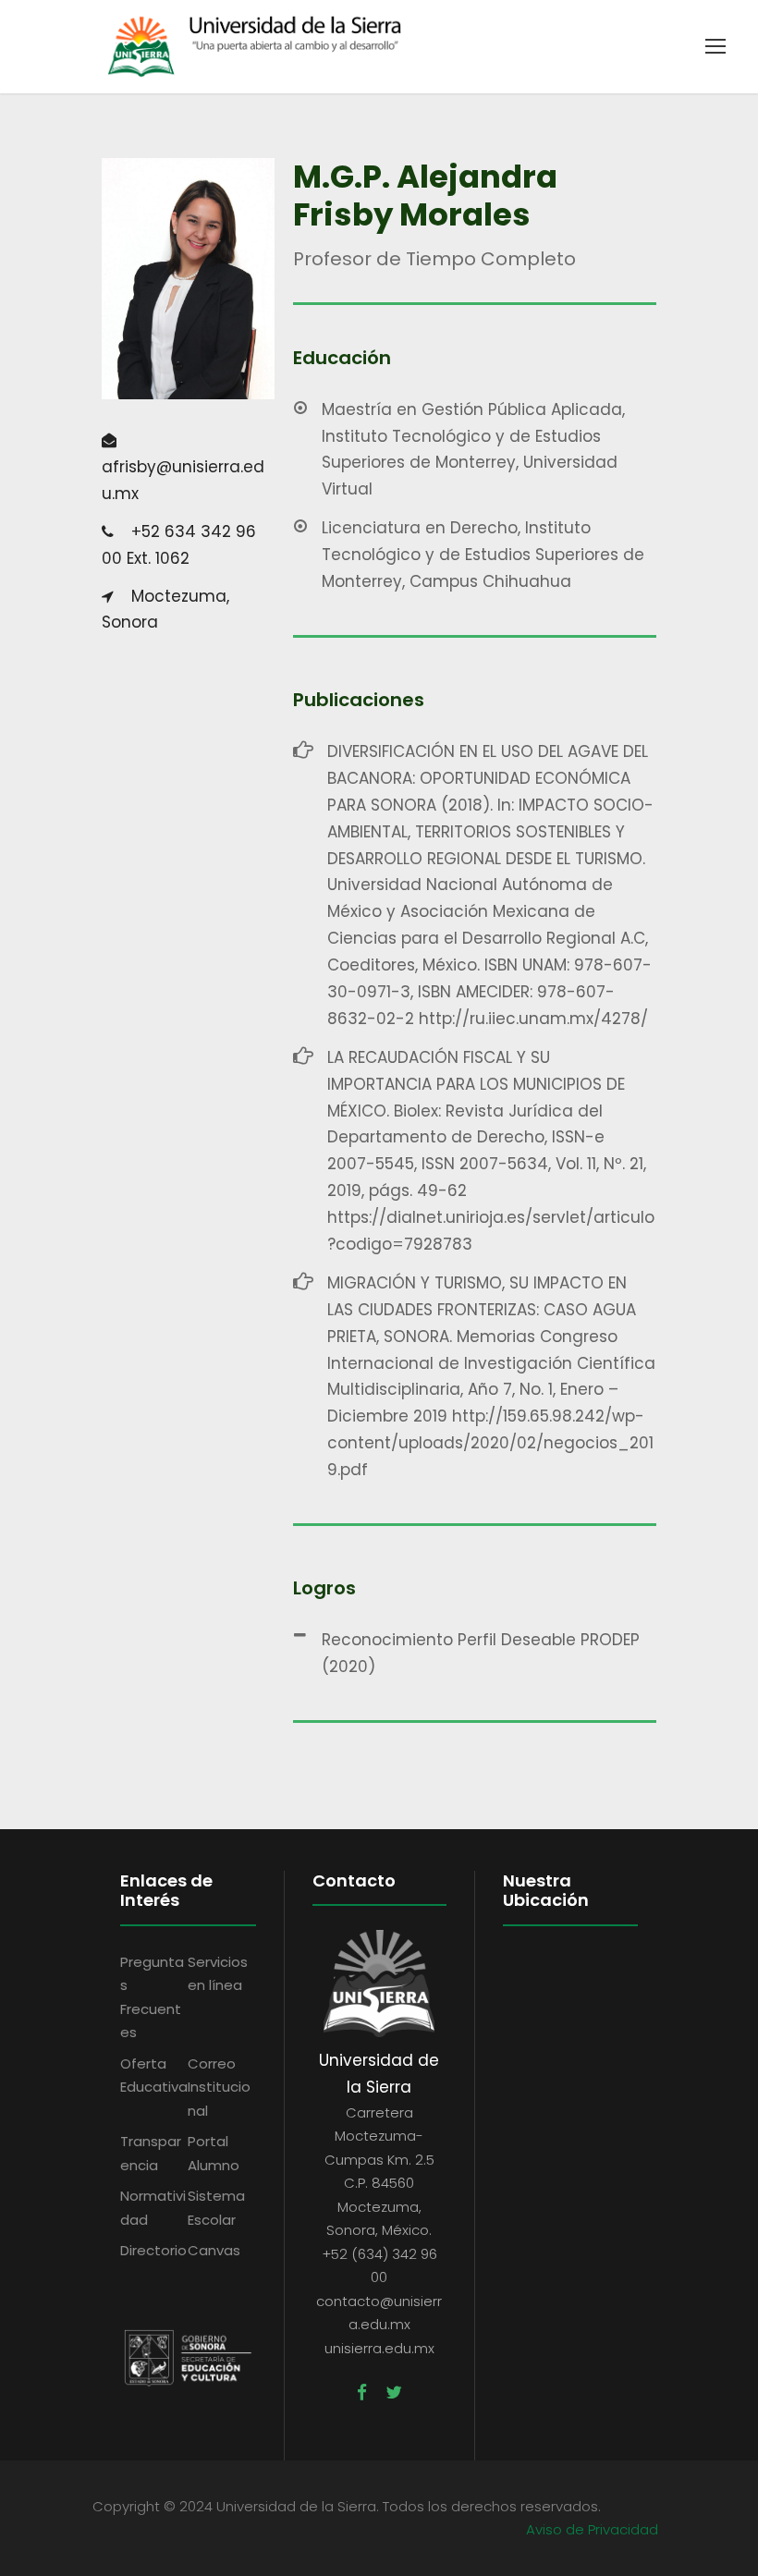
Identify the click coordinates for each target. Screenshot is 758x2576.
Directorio (153, 2250)
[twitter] (394, 2393)
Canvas (214, 2250)
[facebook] (362, 2393)
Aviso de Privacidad (592, 2529)
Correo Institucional (219, 2087)
